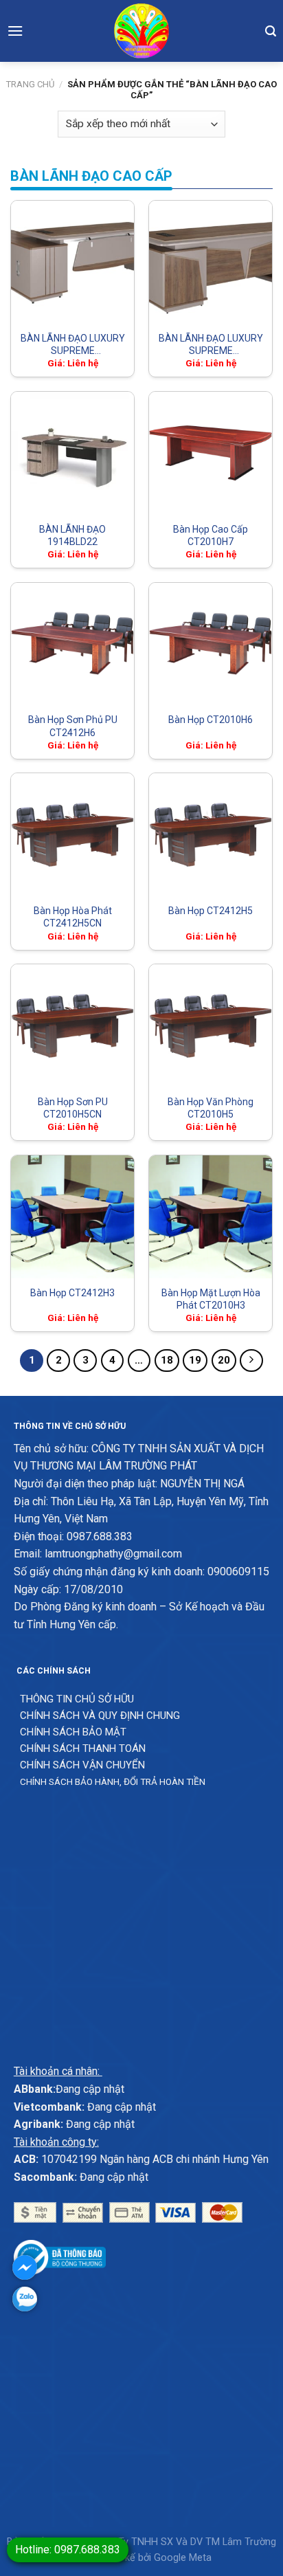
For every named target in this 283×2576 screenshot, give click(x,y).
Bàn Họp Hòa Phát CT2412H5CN (73, 917)
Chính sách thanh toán (83, 1748)
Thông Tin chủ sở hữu (77, 1699)
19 (195, 1360)
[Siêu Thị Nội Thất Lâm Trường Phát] (141, 31)
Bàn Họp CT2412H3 (72, 1293)
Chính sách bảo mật (73, 1732)
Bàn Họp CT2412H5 (211, 911)
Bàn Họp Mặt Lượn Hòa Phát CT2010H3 (211, 1299)
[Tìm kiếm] (271, 31)
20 (224, 1360)
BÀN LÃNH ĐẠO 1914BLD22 (72, 535)
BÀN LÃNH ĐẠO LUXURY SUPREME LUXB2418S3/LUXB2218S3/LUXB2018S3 (72, 344)
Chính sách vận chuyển (82, 1765)
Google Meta (183, 2558)
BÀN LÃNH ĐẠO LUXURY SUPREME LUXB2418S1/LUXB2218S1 (211, 344)
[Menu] (15, 31)
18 (167, 1360)
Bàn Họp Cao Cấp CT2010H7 (211, 535)
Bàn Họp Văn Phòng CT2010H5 (211, 1108)
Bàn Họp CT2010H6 (211, 720)
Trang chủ (30, 84)
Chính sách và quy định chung (100, 1716)
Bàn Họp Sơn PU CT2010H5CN (73, 1108)
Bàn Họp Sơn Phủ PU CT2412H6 (73, 726)
